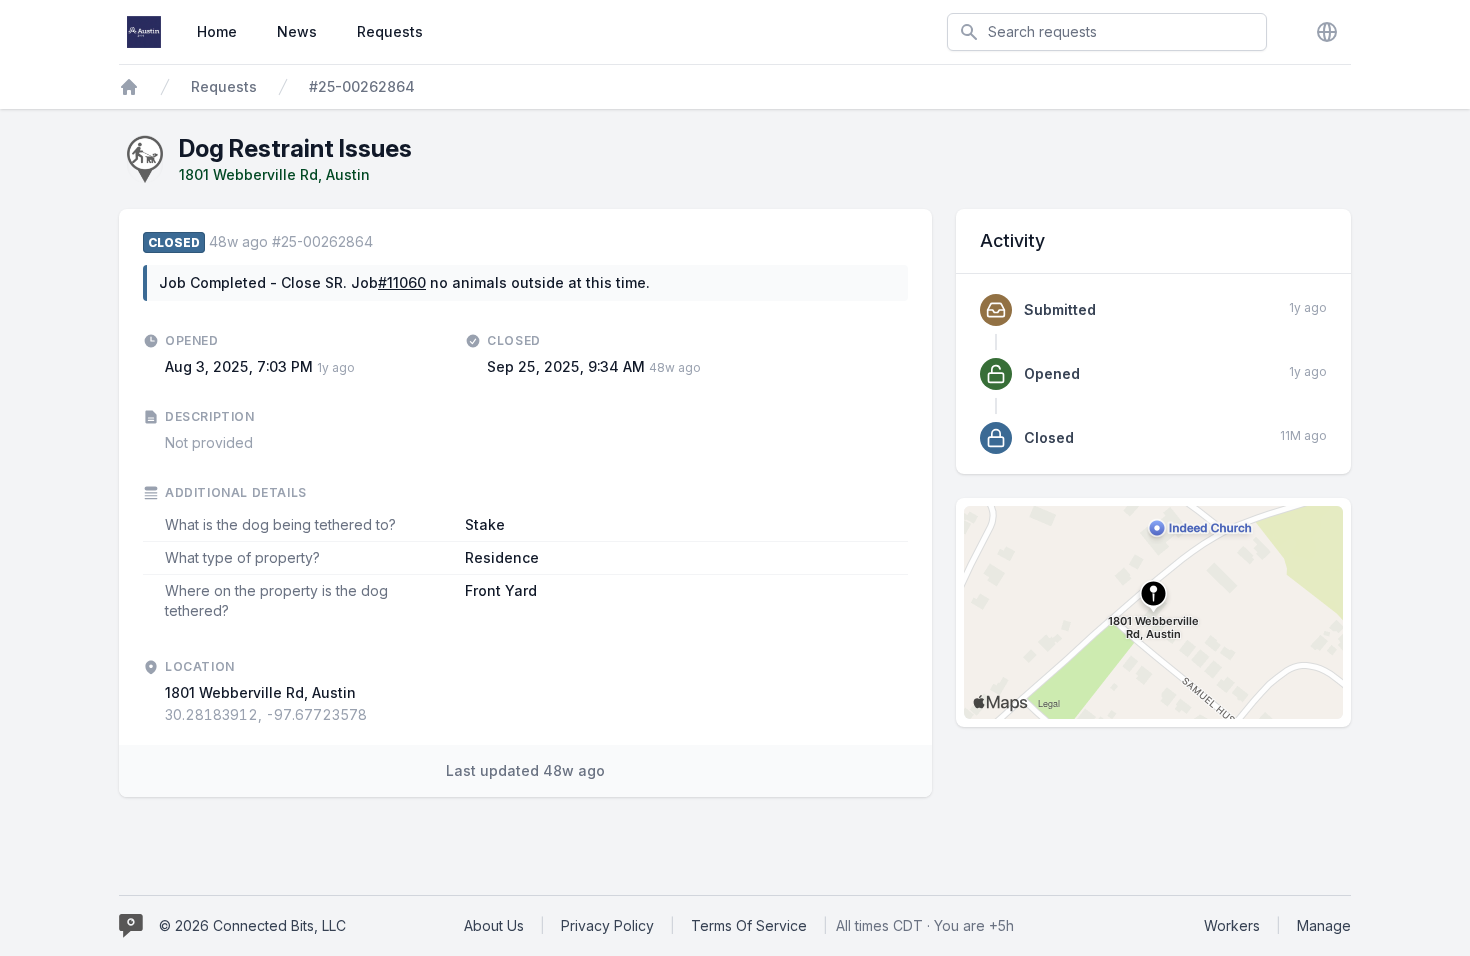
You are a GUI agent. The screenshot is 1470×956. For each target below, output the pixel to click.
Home (217, 31)
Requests (390, 31)
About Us (494, 925)
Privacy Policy (607, 925)
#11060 (402, 282)
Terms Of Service (749, 925)
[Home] (129, 87)
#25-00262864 (362, 86)
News (297, 31)
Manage (1324, 925)
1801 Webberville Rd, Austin (274, 174)
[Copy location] (377, 715)
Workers (1232, 925)
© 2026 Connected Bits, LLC (252, 925)
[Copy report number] (383, 242)
